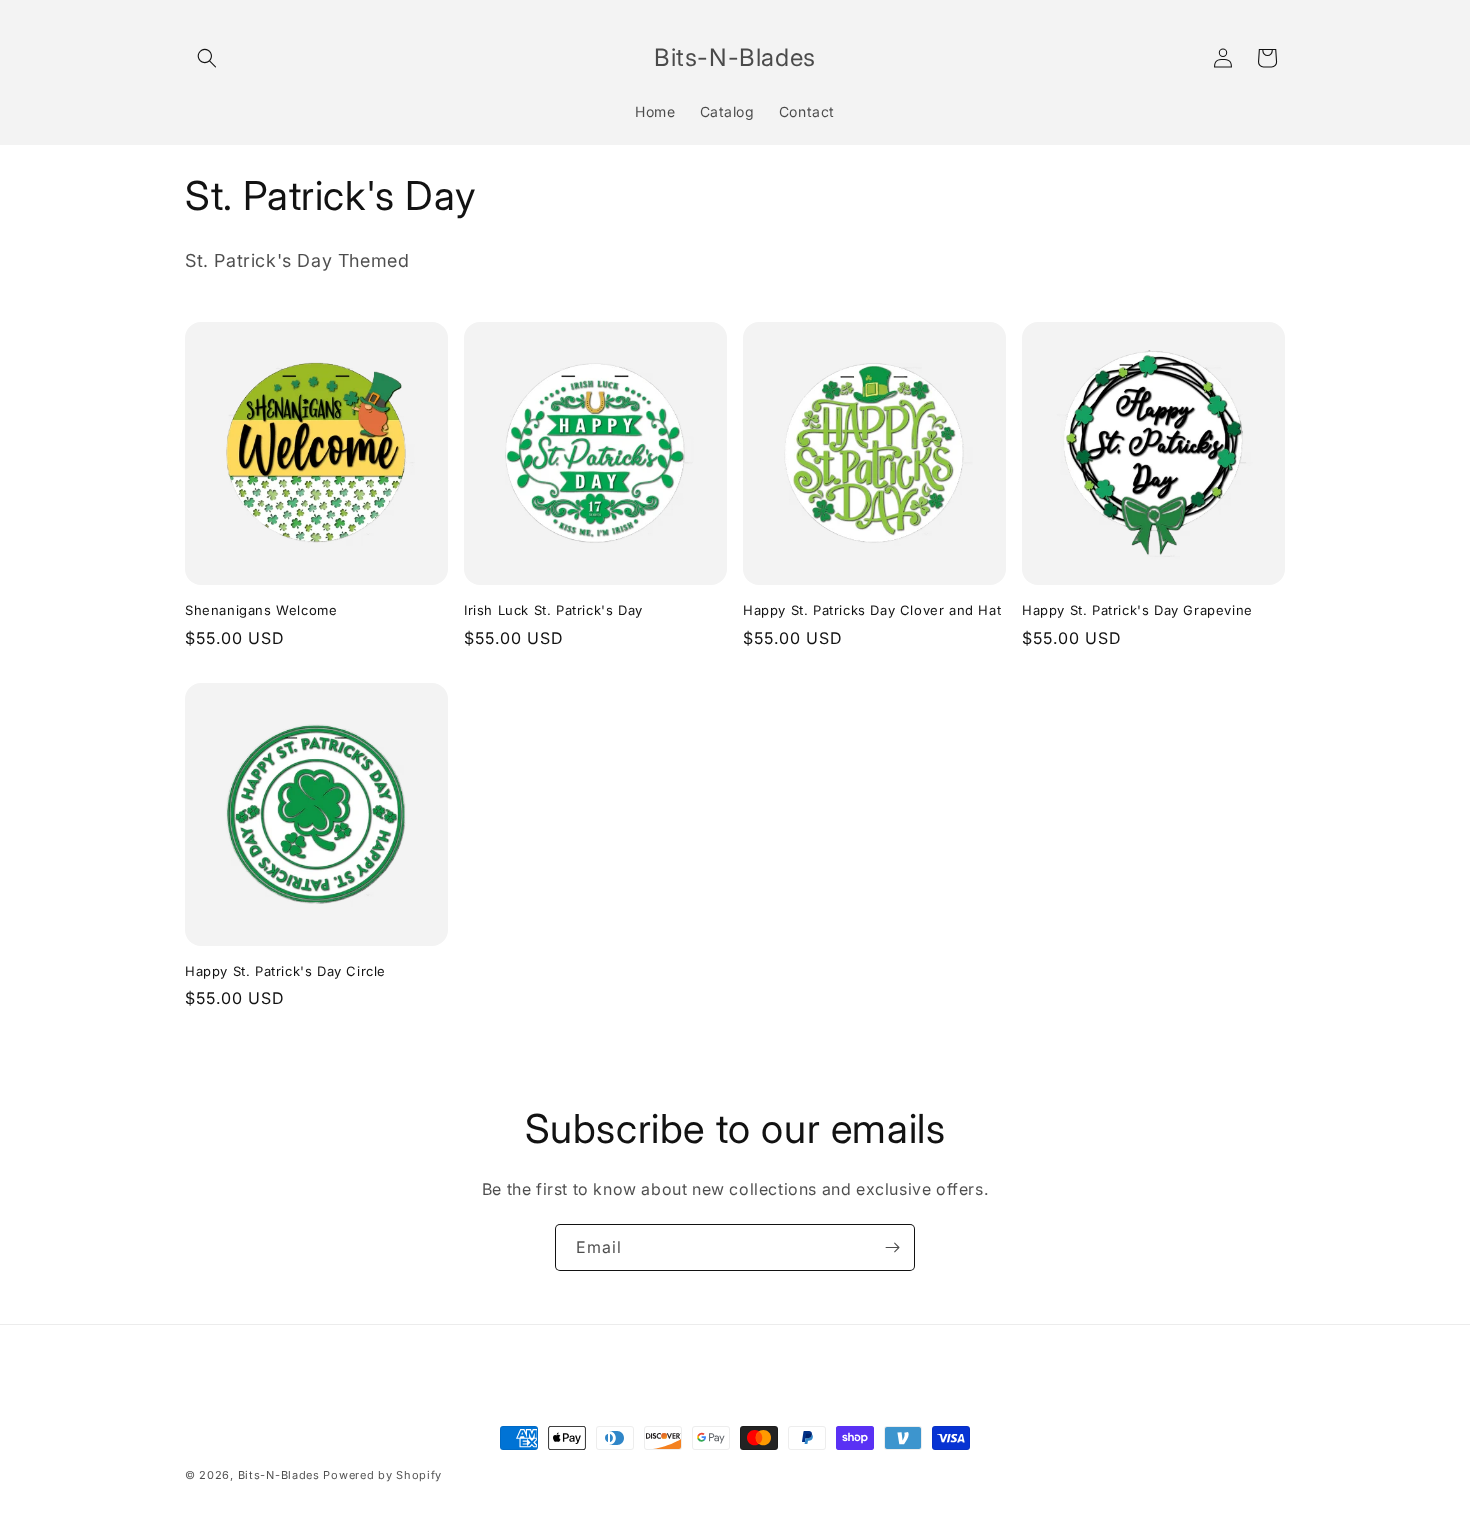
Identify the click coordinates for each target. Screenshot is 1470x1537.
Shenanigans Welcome (261, 610)
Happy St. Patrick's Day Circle (285, 971)
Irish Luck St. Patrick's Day (553, 610)
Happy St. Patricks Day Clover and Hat (872, 610)
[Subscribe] (892, 1247)
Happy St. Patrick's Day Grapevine (1137, 610)
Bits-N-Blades (279, 1475)
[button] (207, 58)
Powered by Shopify (382, 1475)
